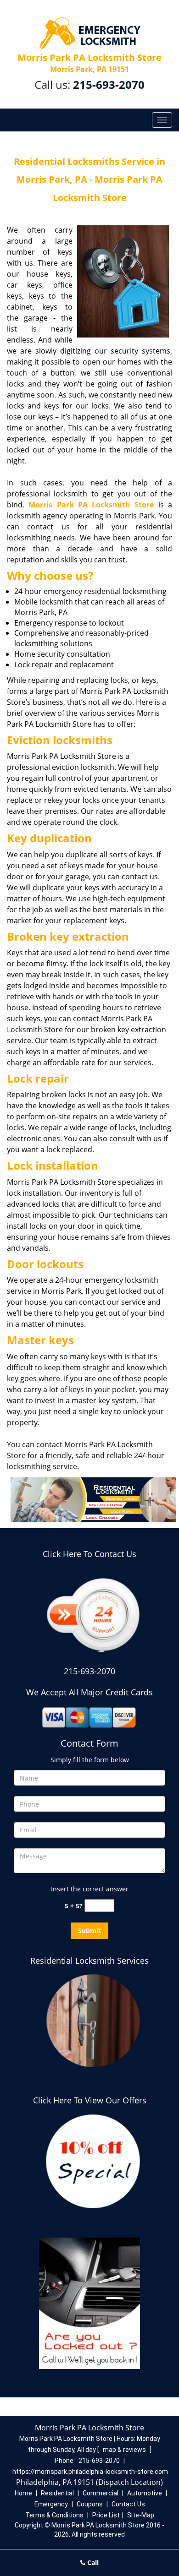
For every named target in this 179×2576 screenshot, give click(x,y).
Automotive (145, 2493)
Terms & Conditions (54, 2515)
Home (23, 2493)
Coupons (90, 2504)
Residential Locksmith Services (89, 1961)
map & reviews (125, 2450)
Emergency (51, 2504)
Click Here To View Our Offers (90, 2100)
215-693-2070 (109, 84)
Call (92, 2562)
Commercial (101, 2493)
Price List (106, 2515)
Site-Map (141, 2515)
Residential (57, 2493)
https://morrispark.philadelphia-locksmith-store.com (90, 2472)
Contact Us (128, 2504)
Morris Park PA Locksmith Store (91, 505)
